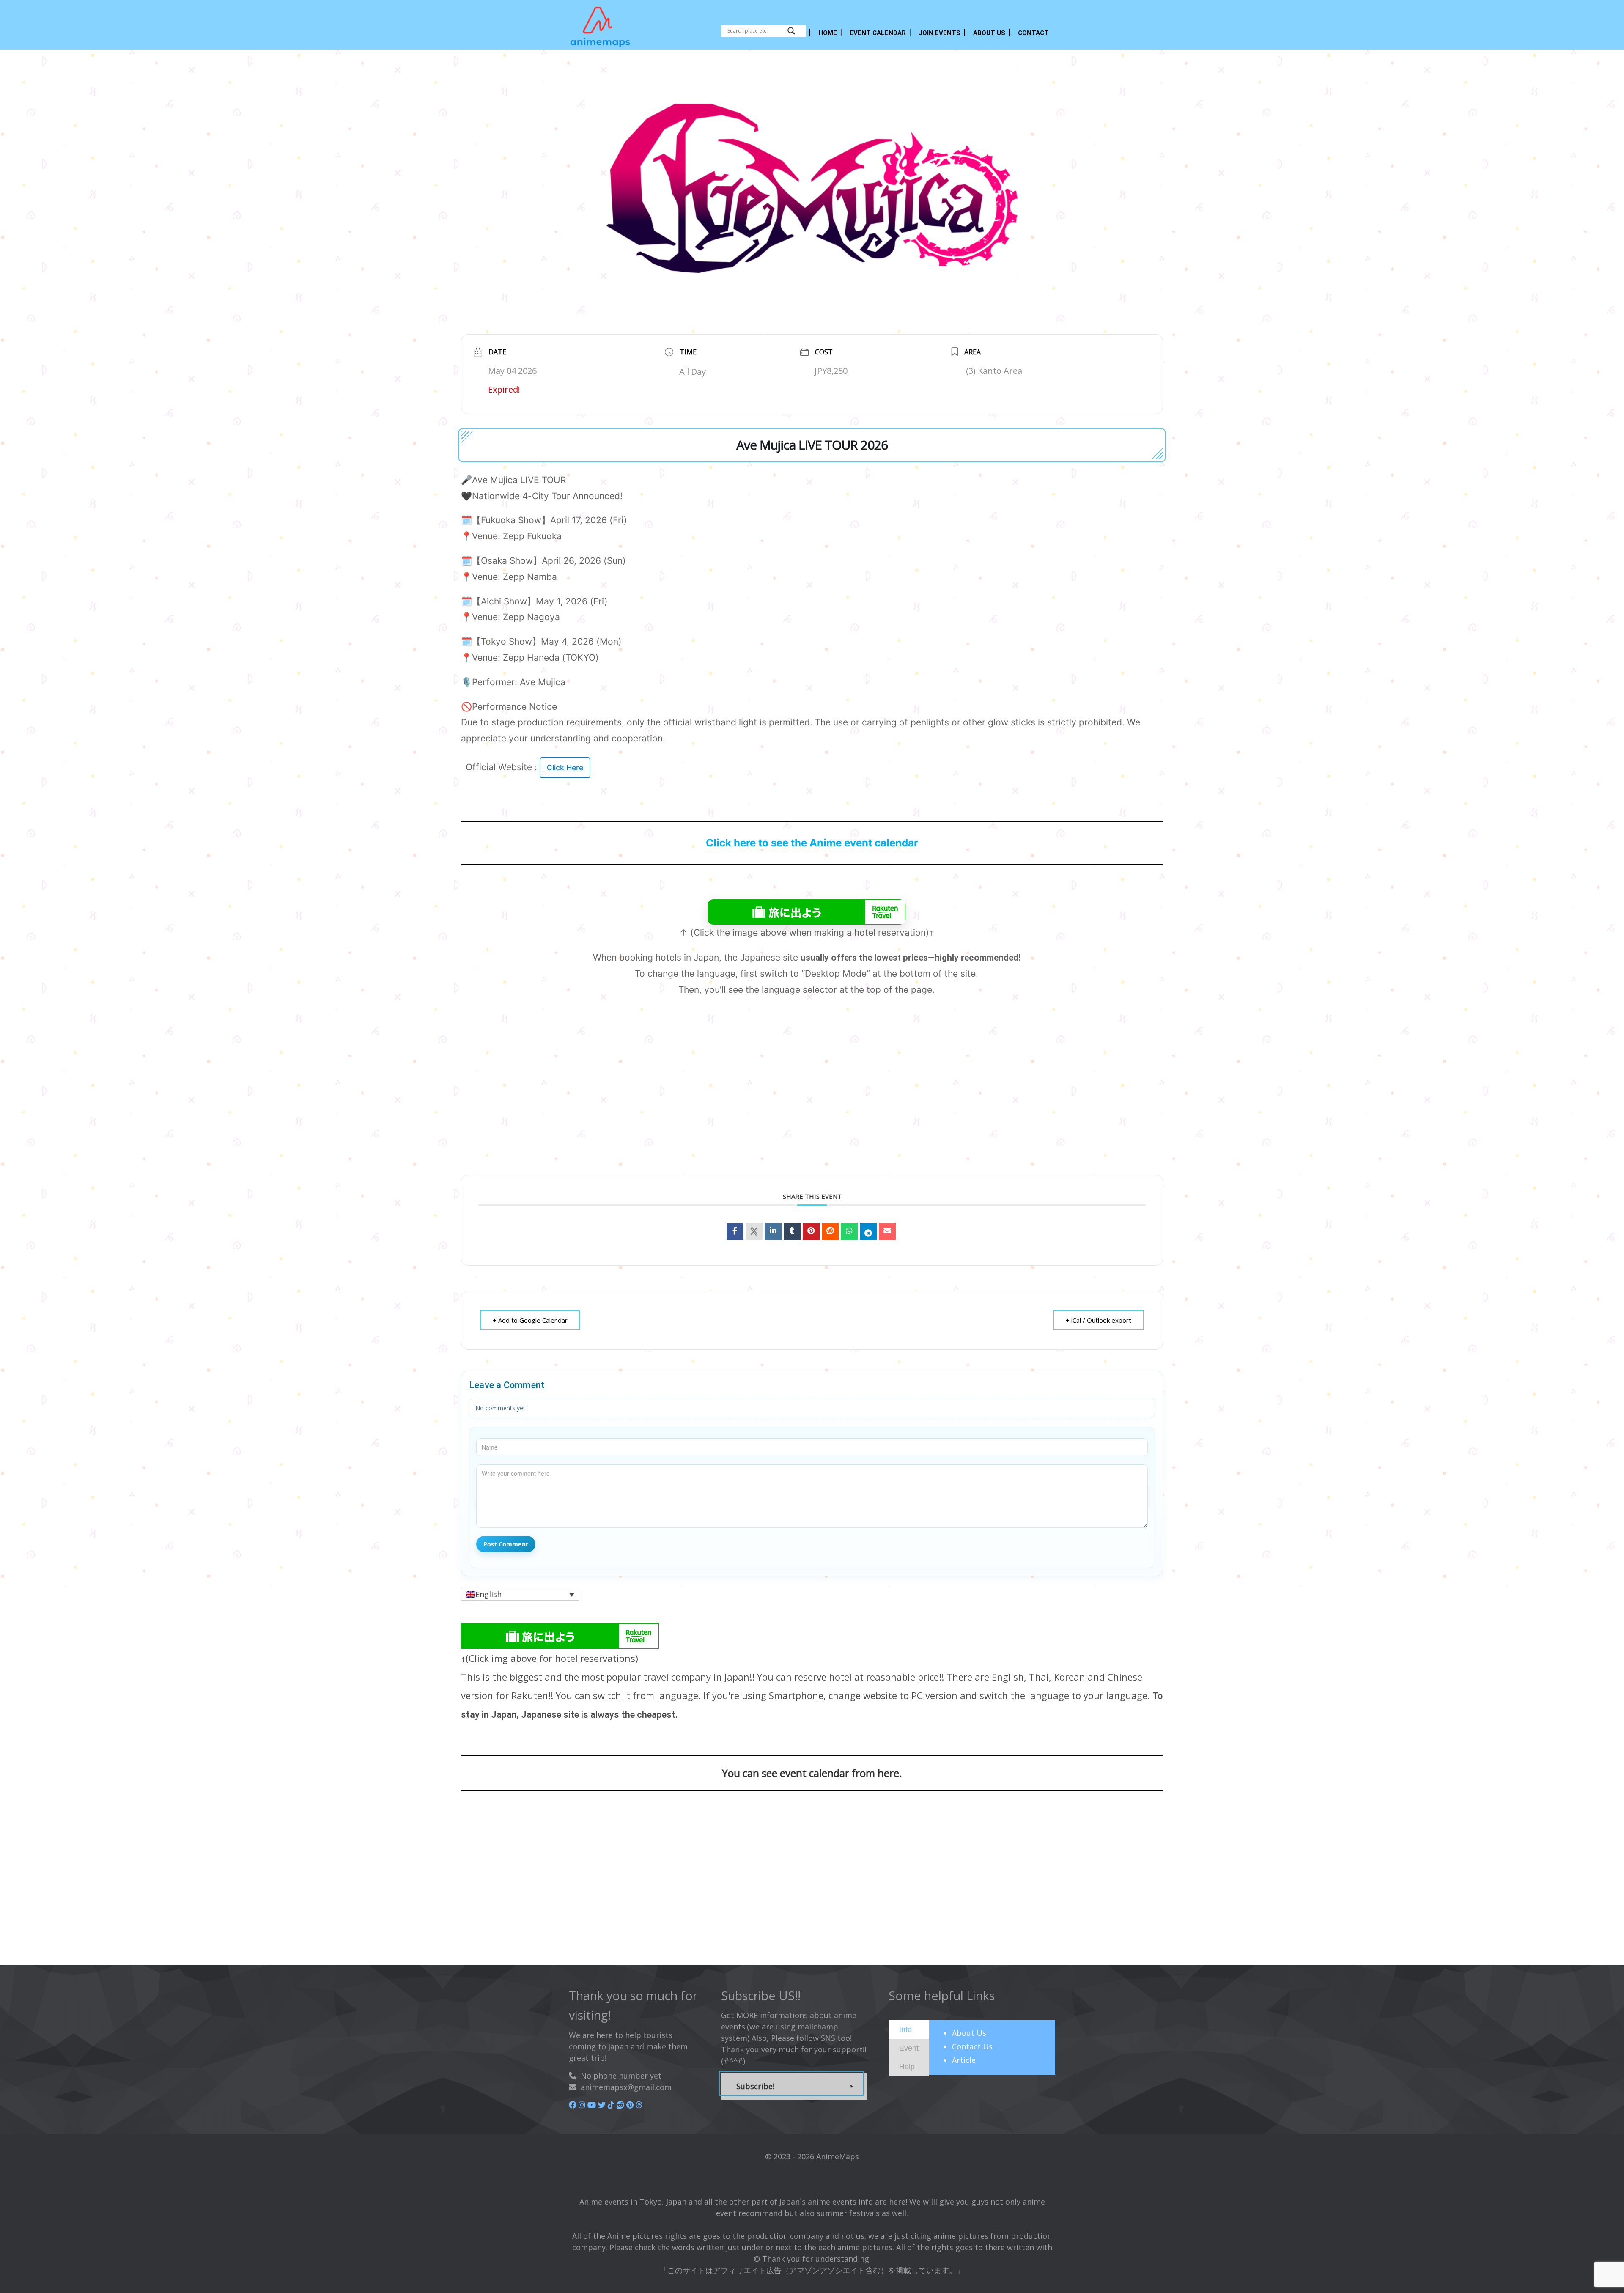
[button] (520, 1594)
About (969, 2033)
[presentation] (905, 2029)
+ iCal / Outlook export (1099, 1320)
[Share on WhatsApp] (849, 1231)
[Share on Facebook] (735, 1231)
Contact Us (972, 2046)
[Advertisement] (812, 1100)
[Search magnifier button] (791, 31)
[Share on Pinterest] (811, 1231)
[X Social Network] (754, 1231)
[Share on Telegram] (868, 1231)
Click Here (565, 768)
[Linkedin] (773, 1231)
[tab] (909, 2029)
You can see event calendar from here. (812, 1773)
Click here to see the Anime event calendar (812, 843)
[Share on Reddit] (830, 1231)
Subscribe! (755, 2086)
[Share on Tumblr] (792, 1231)
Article (964, 2060)
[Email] (887, 1231)
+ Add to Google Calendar (530, 1320)
